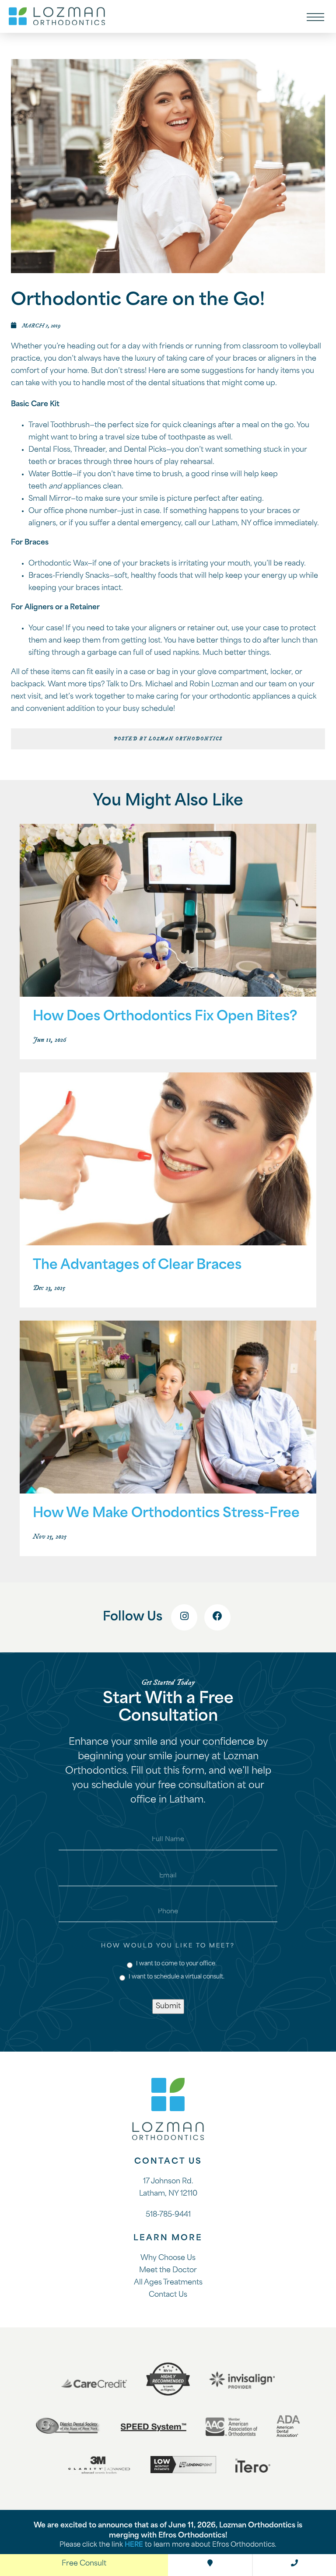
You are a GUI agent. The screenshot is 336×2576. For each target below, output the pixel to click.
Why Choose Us (168, 2258)
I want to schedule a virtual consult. (177, 1977)
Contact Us (168, 2295)
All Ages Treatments (168, 2283)
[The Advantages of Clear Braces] (168, 1160)
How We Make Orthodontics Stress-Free (166, 1514)
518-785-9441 (168, 2215)
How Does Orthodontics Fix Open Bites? (165, 1017)
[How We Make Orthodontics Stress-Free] (168, 1408)
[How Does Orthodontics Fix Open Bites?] (168, 911)
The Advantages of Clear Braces (137, 1266)
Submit (168, 2007)
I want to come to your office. (176, 1964)
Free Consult (84, 2564)
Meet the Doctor (168, 2270)
